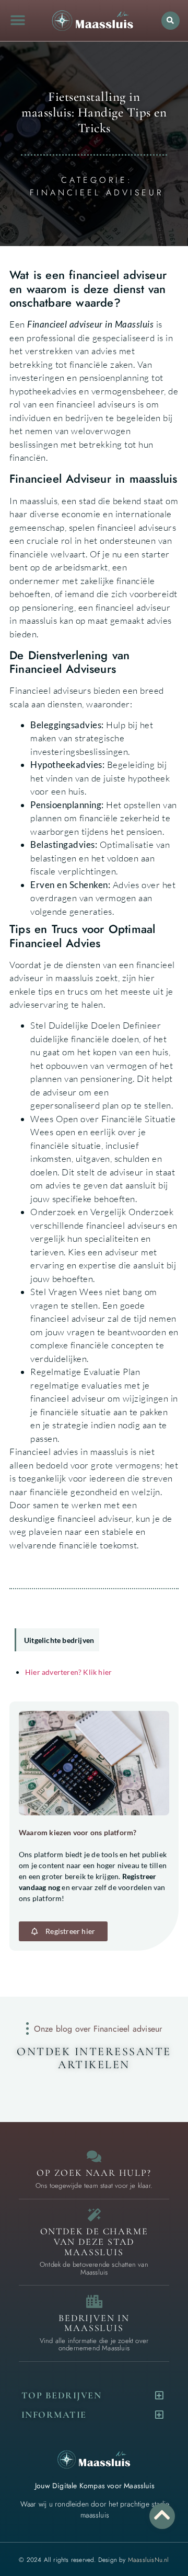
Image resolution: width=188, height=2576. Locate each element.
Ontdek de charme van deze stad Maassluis (94, 2242)
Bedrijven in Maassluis (94, 2323)
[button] (17, 21)
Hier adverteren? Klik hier (68, 1672)
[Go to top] (162, 2515)
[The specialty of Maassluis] (94, 2215)
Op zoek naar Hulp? (94, 2173)
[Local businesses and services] (94, 2301)
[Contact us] (94, 2156)
